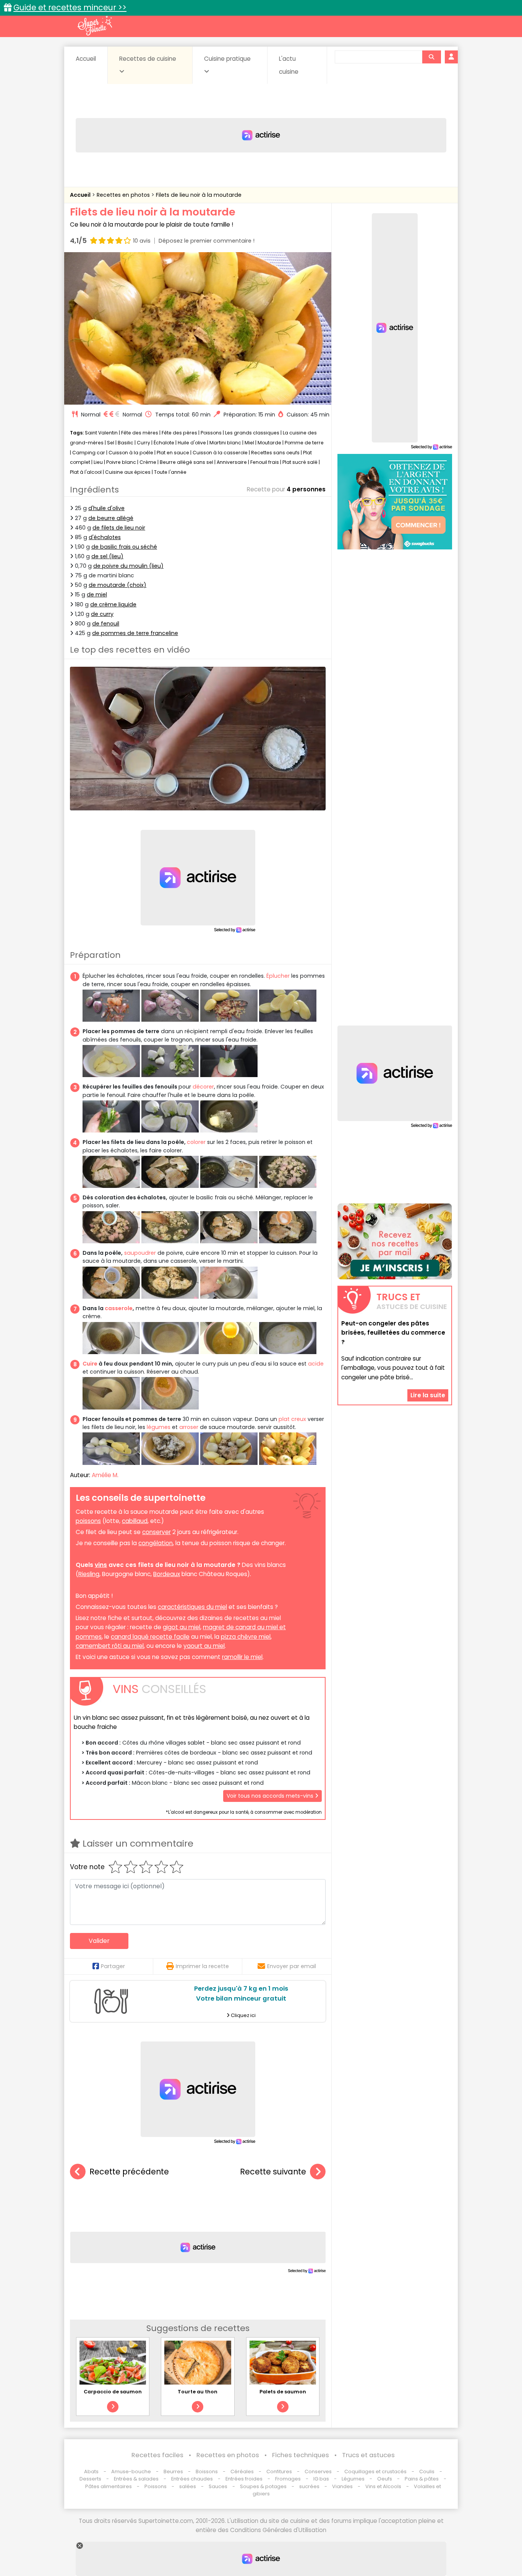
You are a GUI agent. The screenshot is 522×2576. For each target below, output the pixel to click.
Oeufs (385, 2479)
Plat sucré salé (300, 462)
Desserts (90, 2479)
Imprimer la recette (202, 1966)
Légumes (353, 2479)
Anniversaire (232, 462)
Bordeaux (167, 1574)
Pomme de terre (304, 443)
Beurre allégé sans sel (186, 462)
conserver (156, 1532)
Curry (143, 443)
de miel (97, 595)
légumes (159, 1427)
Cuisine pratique (227, 59)
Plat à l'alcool (86, 472)
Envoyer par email (292, 1966)
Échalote (164, 443)
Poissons (211, 433)
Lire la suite (428, 1395)
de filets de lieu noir (119, 528)
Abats (91, 2472)
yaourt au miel (204, 1646)
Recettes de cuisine (148, 59)
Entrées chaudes (192, 2479)
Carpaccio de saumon (113, 2392)
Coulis (427, 2472)
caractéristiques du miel (192, 1607)
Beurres (173, 2472)
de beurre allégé (111, 518)
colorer (196, 1142)
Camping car (89, 453)
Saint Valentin (101, 433)
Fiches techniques (301, 2455)
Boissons (207, 2472)
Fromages (288, 2479)
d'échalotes (105, 537)
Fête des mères (140, 433)
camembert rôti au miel (110, 1646)
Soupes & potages (263, 2486)
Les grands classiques (252, 433)
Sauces (218, 2486)
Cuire (90, 1364)
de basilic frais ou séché (124, 547)
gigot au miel (182, 1627)
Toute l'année (170, 472)
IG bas (321, 2479)
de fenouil (106, 624)
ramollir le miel (242, 1657)
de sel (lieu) (107, 556)
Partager (113, 1966)
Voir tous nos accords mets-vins (271, 1796)
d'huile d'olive (106, 508)
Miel (249, 443)
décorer (203, 1087)
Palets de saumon (283, 2392)
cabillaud (135, 1521)
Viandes (342, 2486)
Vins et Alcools (383, 2486)
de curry (102, 614)
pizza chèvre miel (246, 1637)
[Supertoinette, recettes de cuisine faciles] (95, 26)
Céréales (242, 2472)
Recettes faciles (157, 2455)
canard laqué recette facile (150, 1637)
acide (316, 1364)
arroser (189, 1427)
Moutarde (269, 443)
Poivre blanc (121, 462)
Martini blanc (225, 443)
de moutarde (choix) (118, 585)
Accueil (86, 59)
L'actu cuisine (289, 65)
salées (188, 2486)
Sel (111, 443)
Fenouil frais (265, 462)
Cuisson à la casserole (220, 453)
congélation (156, 1543)
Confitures (279, 2472)
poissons (88, 1521)
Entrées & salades (136, 2479)
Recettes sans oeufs (275, 453)
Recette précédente (129, 2172)
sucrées (309, 2486)
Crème (148, 462)
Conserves (318, 2472)
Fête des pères (179, 433)
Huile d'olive (192, 443)
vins (101, 1565)
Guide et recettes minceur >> (70, 7)
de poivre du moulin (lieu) (128, 566)
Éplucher (278, 976)
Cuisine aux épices (128, 472)
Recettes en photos (124, 195)
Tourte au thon (198, 2392)
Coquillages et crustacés (375, 2472)
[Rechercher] (431, 57)
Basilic (126, 443)
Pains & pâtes (422, 2479)
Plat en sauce (173, 453)
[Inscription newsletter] (395, 1241)
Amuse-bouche (131, 2472)
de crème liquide (113, 604)
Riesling (89, 1574)
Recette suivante (273, 2172)
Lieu (98, 462)
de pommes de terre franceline (135, 633)
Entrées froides (244, 2479)
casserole (119, 1308)
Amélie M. (105, 1475)
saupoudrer (140, 1253)
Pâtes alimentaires (109, 2486)
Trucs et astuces (368, 2455)
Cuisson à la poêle (131, 453)
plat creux (292, 1419)
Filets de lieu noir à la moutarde (199, 195)
